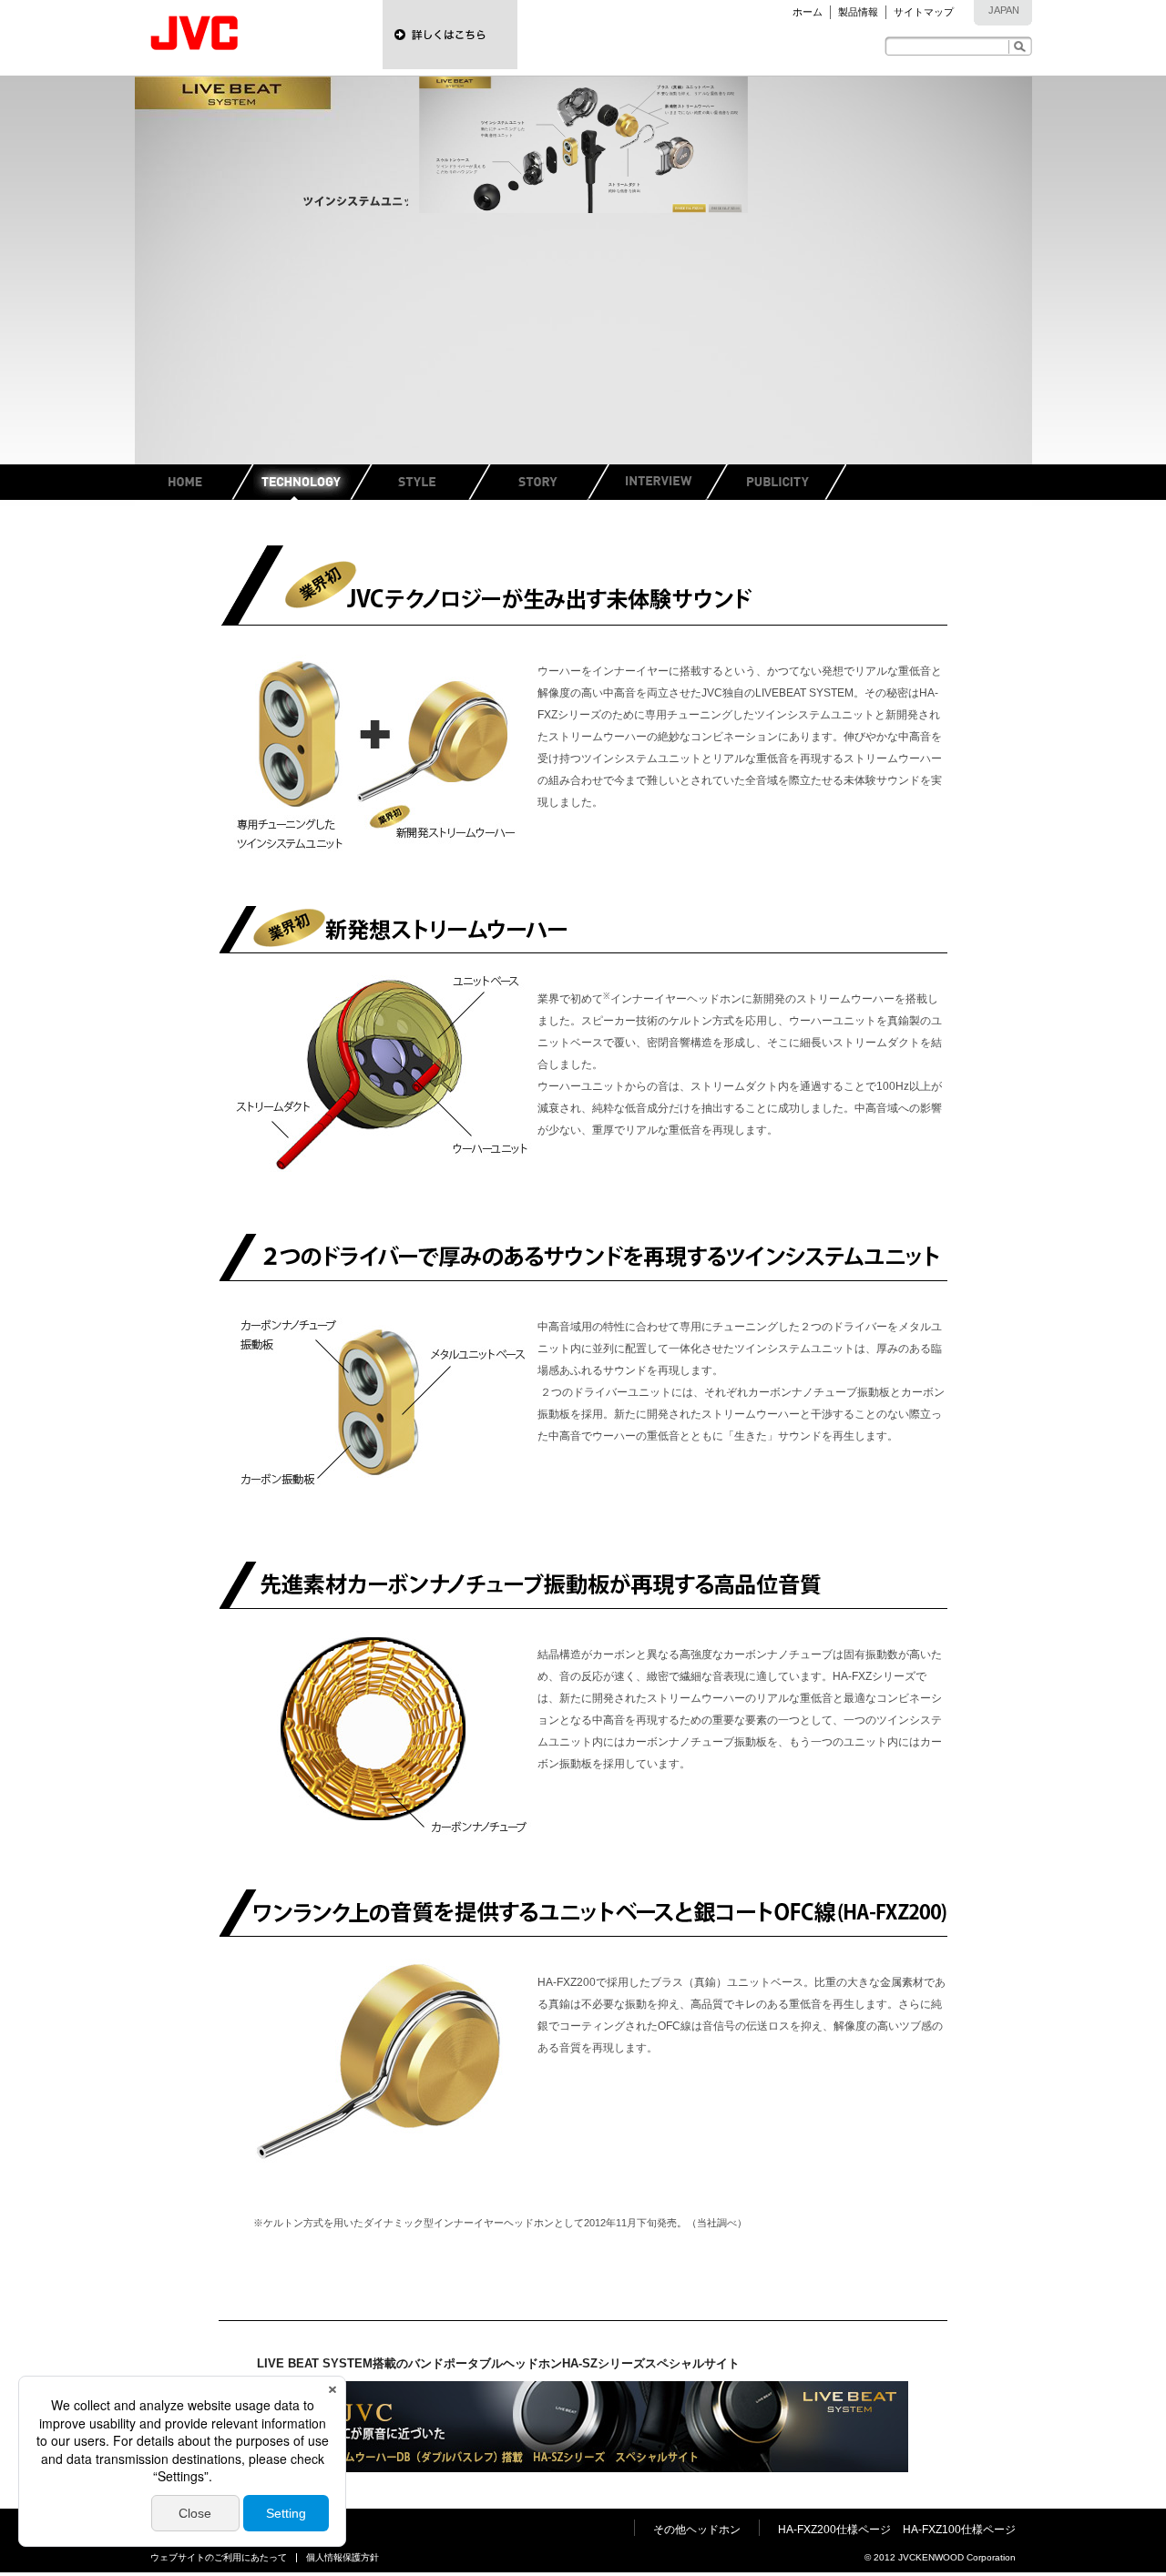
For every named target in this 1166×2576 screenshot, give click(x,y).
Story (549, 482)
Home (194, 482)
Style (431, 482)
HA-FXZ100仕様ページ (959, 2530)
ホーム (808, 12)
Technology (312, 482)
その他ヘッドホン (697, 2530)
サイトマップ (924, 12)
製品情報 (858, 12)
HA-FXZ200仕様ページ (834, 2530)
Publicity (786, 482)
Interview (668, 482)
